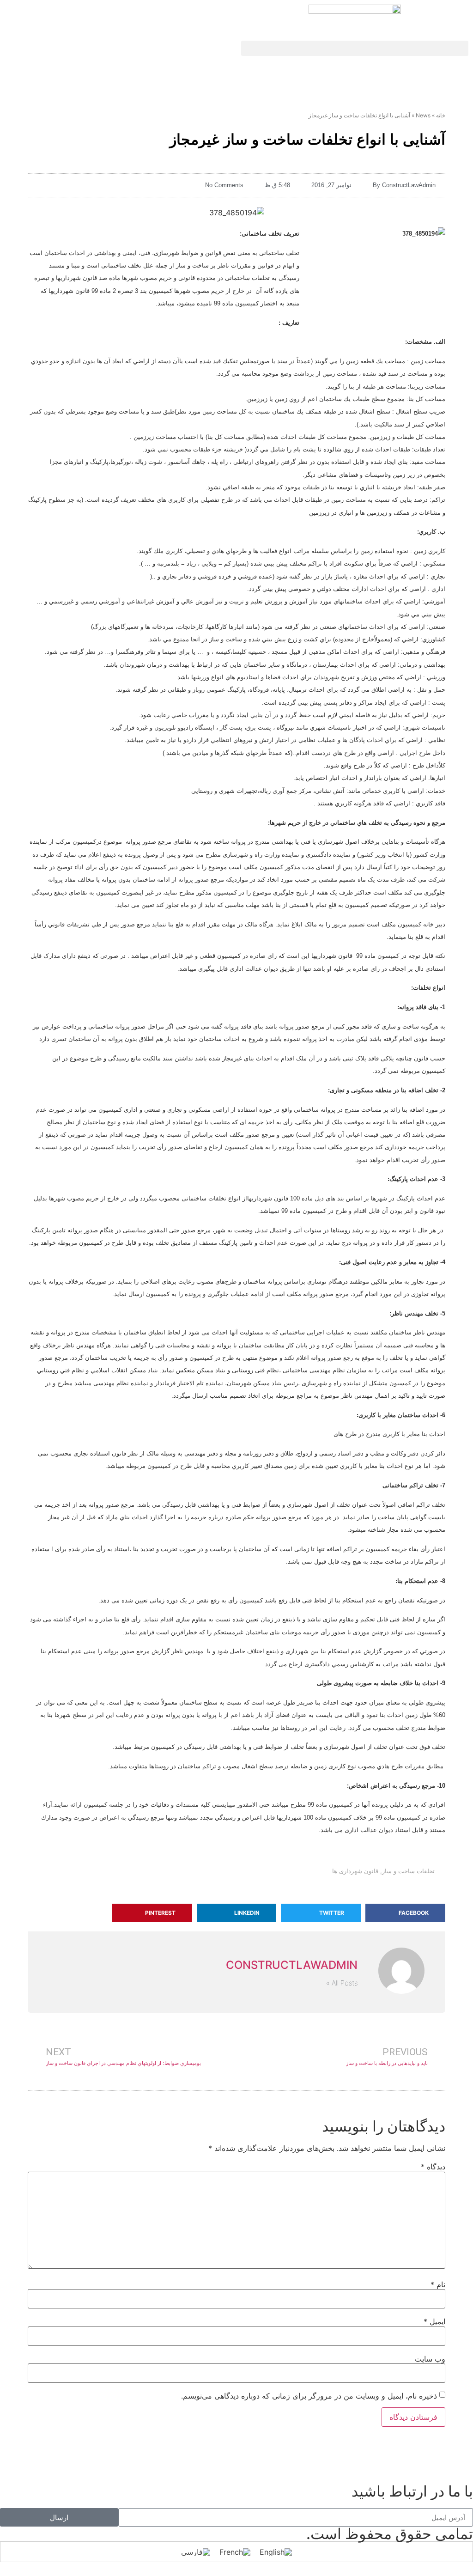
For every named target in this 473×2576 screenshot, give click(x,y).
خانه (441, 115)
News (423, 115)
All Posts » (342, 1983)
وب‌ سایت (430, 2359)
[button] (355, 48)
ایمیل (434, 2321)
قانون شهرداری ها (355, 1871)
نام (438, 2284)
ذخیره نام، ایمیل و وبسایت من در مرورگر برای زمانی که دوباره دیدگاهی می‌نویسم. (309, 2396)
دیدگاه (433, 2167)
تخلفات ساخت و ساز (408, 1871)
